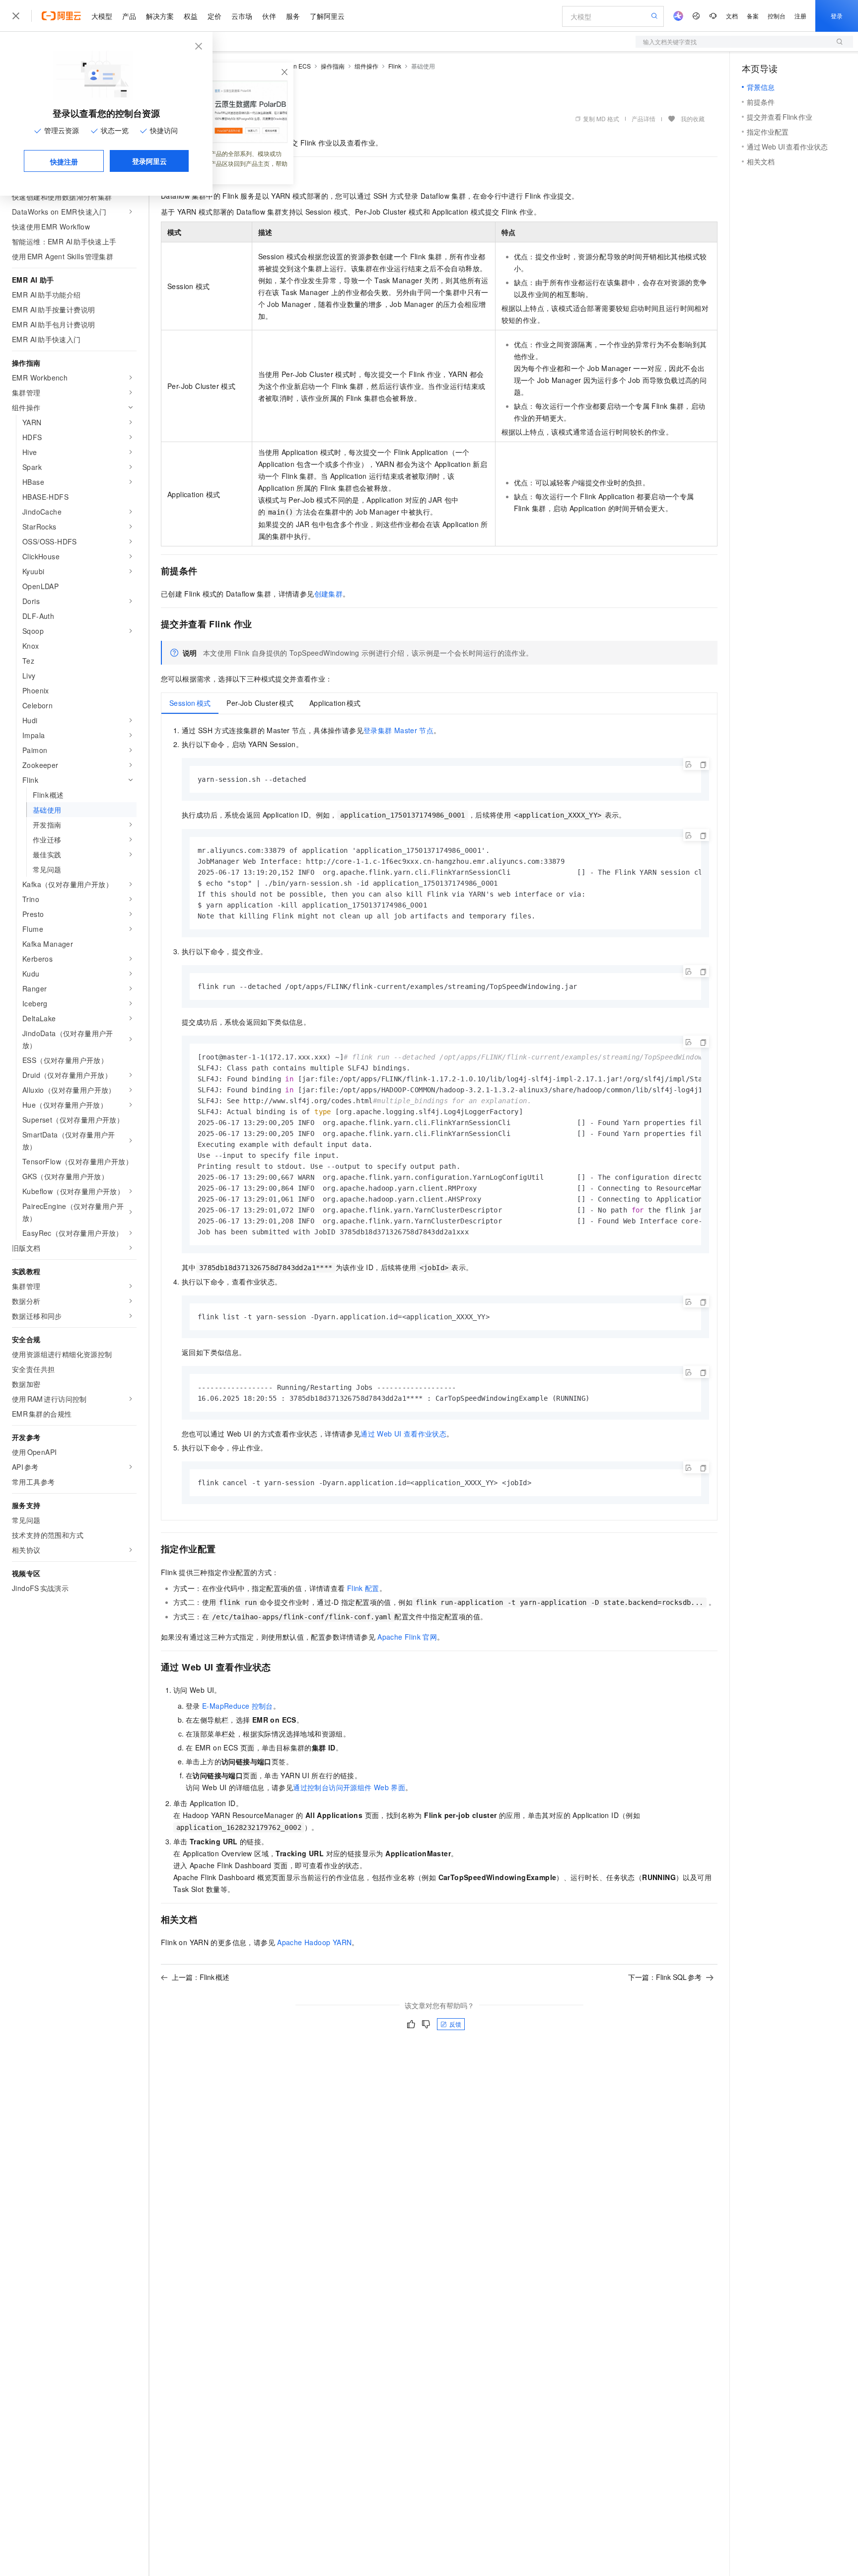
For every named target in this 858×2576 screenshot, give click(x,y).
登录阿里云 (149, 161)
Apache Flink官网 (407, 1637)
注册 (800, 16)
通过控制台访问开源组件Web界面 (349, 1787)
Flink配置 (363, 1588)
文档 (732, 16)
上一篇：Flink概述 (201, 1977)
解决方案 (160, 16)
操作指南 (333, 66)
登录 (837, 16)
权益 (191, 16)
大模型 (102, 16)
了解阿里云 (327, 16)
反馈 (455, 2024)
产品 (129, 16)
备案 (753, 16)
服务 (293, 16)
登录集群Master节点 (398, 730)
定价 (214, 16)
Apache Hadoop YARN (314, 1942)
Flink (395, 66)
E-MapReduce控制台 (238, 1706)
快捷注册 (64, 161)
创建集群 (329, 594)
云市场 (242, 16)
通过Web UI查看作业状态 (403, 1434)
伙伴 (269, 16)
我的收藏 (693, 118)
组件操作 (366, 66)
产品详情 (643, 118)
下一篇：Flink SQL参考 (665, 1977)
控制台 (777, 16)
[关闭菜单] (16, 16)
